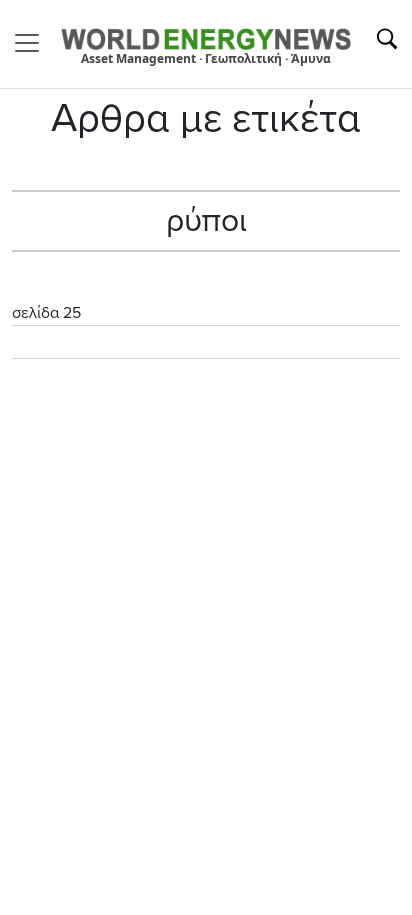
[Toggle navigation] (33, 43)
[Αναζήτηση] (387, 39)
